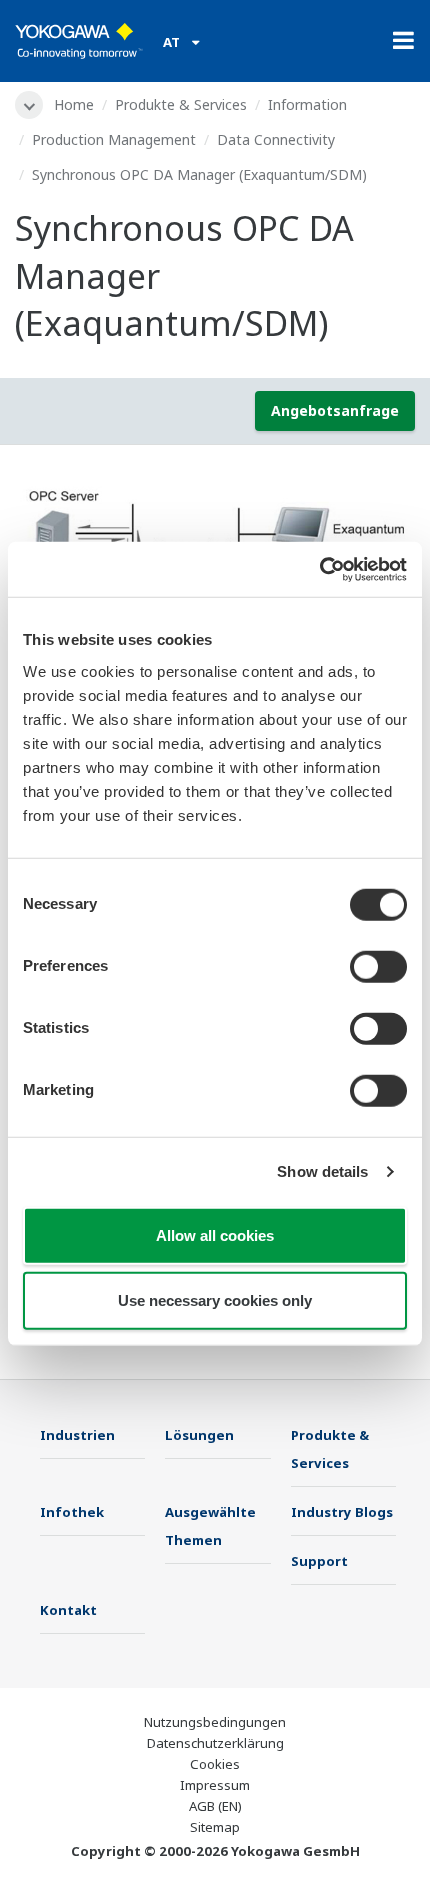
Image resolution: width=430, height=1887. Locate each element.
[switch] (378, 966)
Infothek (72, 1512)
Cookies (215, 1764)
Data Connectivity (276, 139)
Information (307, 104)
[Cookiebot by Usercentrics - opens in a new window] (319, 569)
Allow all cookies (215, 1234)
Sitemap (215, 1827)
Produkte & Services (181, 104)
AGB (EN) (215, 1806)
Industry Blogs (342, 1512)
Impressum (215, 1785)
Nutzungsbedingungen (215, 1722)
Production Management (114, 139)
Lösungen (199, 1435)
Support (319, 1561)
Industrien (77, 1435)
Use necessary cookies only (215, 1300)
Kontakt (68, 1610)
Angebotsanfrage (335, 410)
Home (74, 104)
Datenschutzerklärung (215, 1743)
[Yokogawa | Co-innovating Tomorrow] (79, 41)
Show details (322, 1171)
